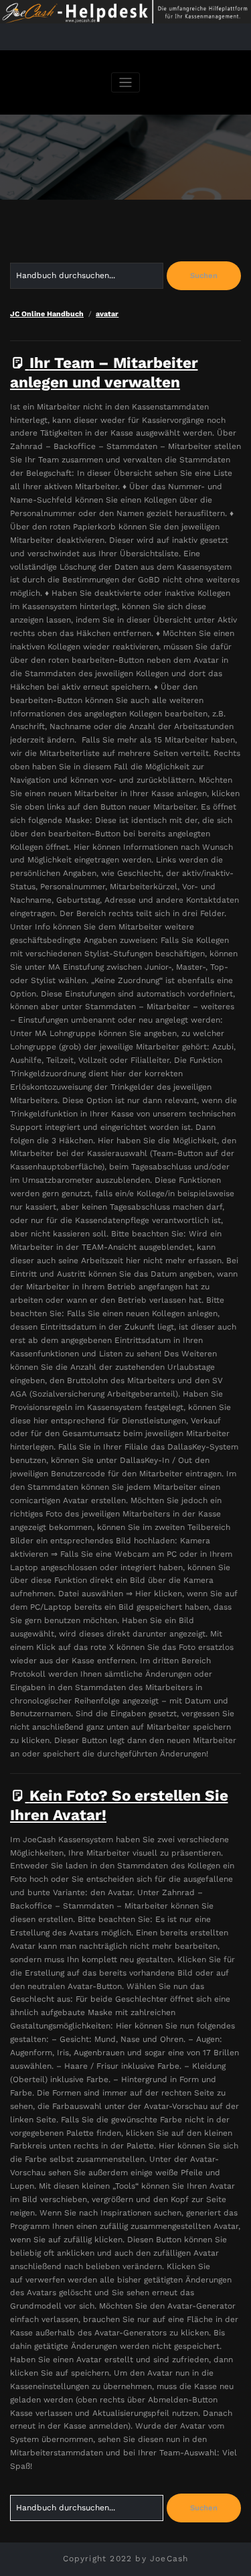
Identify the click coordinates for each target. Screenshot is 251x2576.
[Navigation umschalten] (125, 83)
